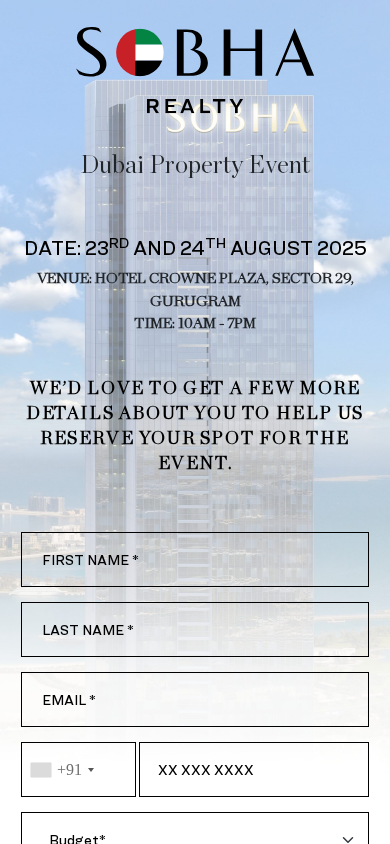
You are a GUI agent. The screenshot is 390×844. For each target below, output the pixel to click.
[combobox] (78, 769)
